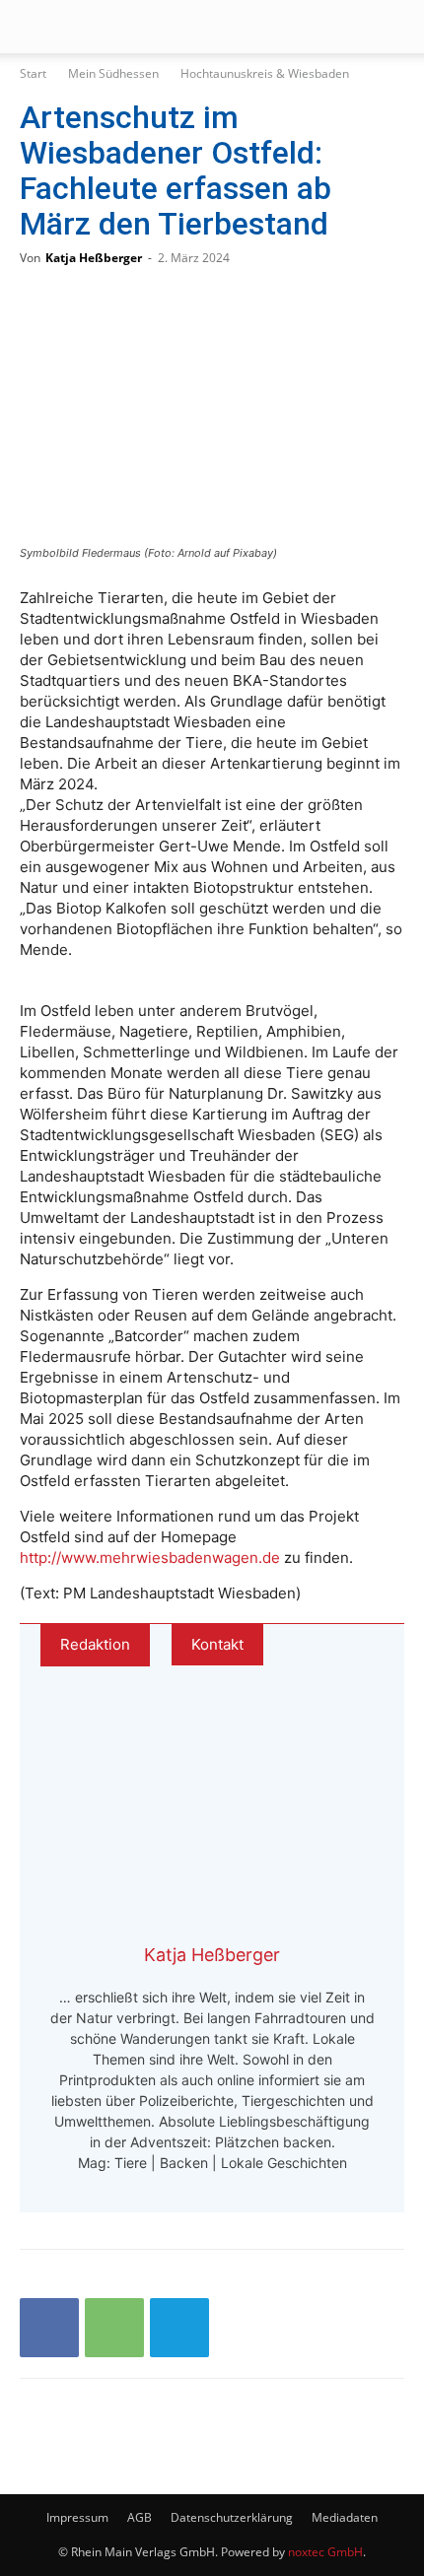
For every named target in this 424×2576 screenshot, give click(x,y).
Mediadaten (345, 2517)
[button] (34, 27)
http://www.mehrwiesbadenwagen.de (150, 1558)
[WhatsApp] (114, 2328)
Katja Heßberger (94, 258)
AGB (140, 2517)
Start (33, 73)
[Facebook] (49, 2328)
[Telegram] (179, 2328)
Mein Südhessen (113, 73)
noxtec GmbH (325, 2552)
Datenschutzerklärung (232, 2517)
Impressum (77, 2517)
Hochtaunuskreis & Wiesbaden (265, 73)
